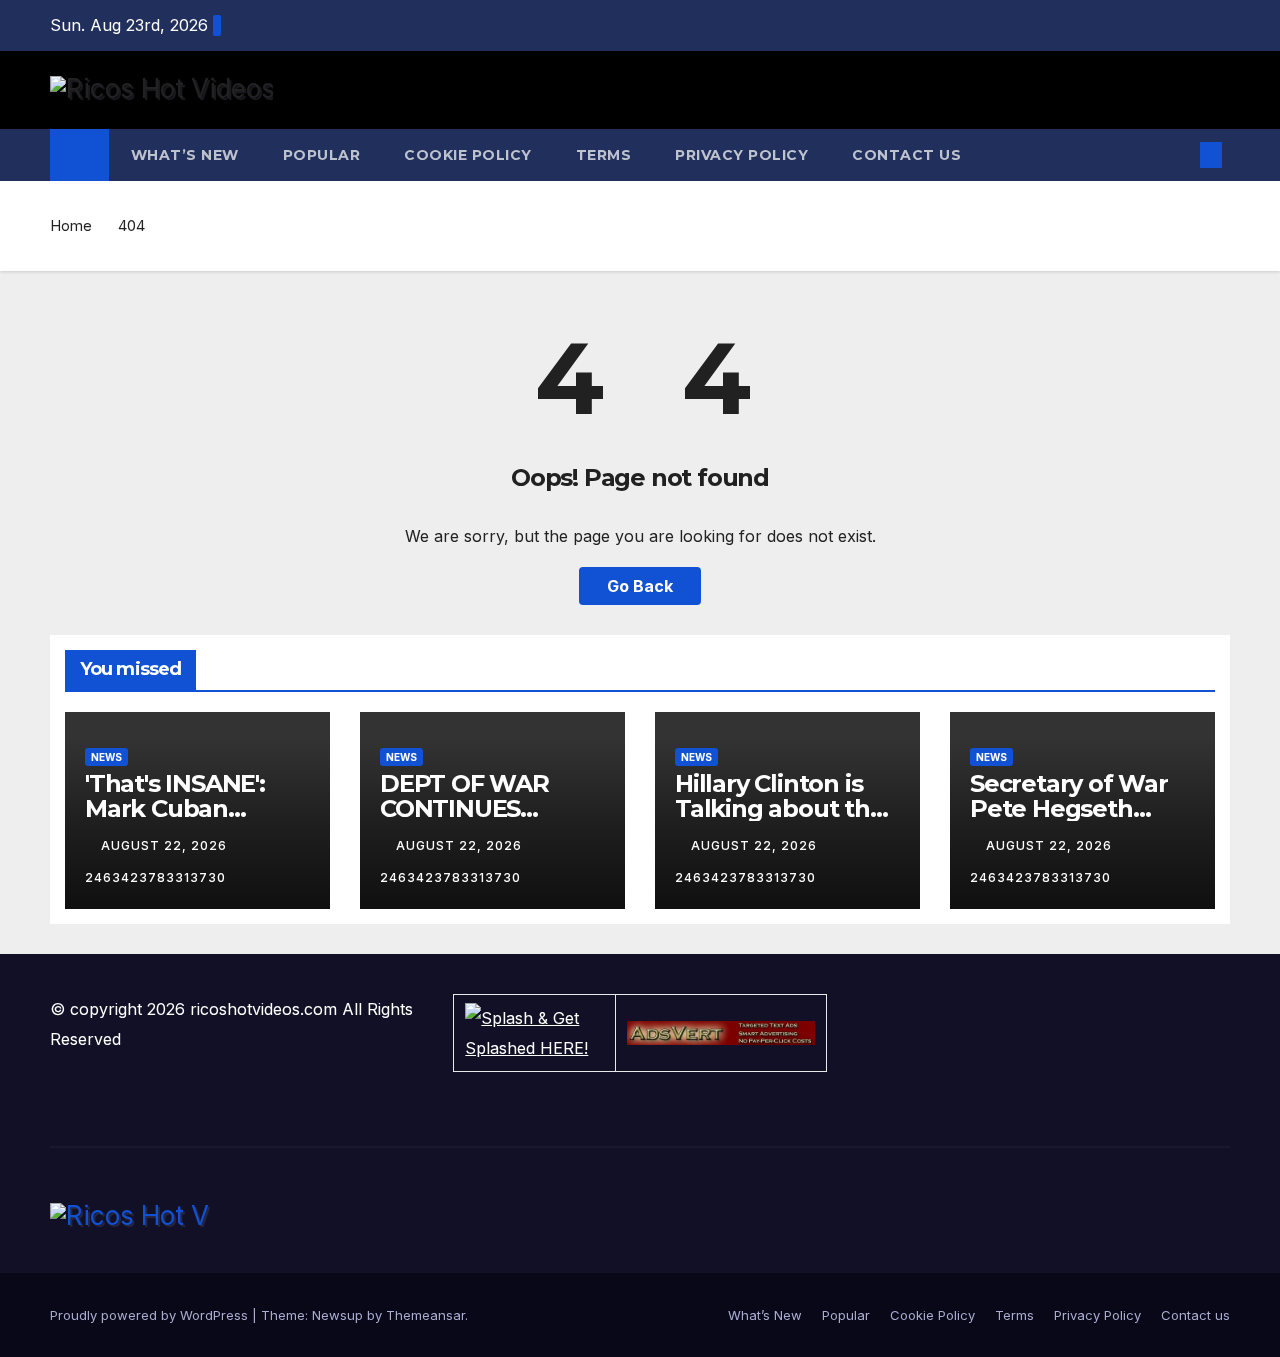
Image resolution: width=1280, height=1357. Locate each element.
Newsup (337, 1315)
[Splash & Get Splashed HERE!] (534, 1033)
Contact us (906, 155)
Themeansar (425, 1315)
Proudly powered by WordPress (151, 1315)
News (106, 757)
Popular (322, 155)
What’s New (185, 155)
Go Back (640, 586)
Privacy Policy (741, 155)
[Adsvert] (720, 1033)
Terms (604, 155)
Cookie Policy (468, 155)
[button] (1178, 155)
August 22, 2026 (166, 845)
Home (71, 225)
